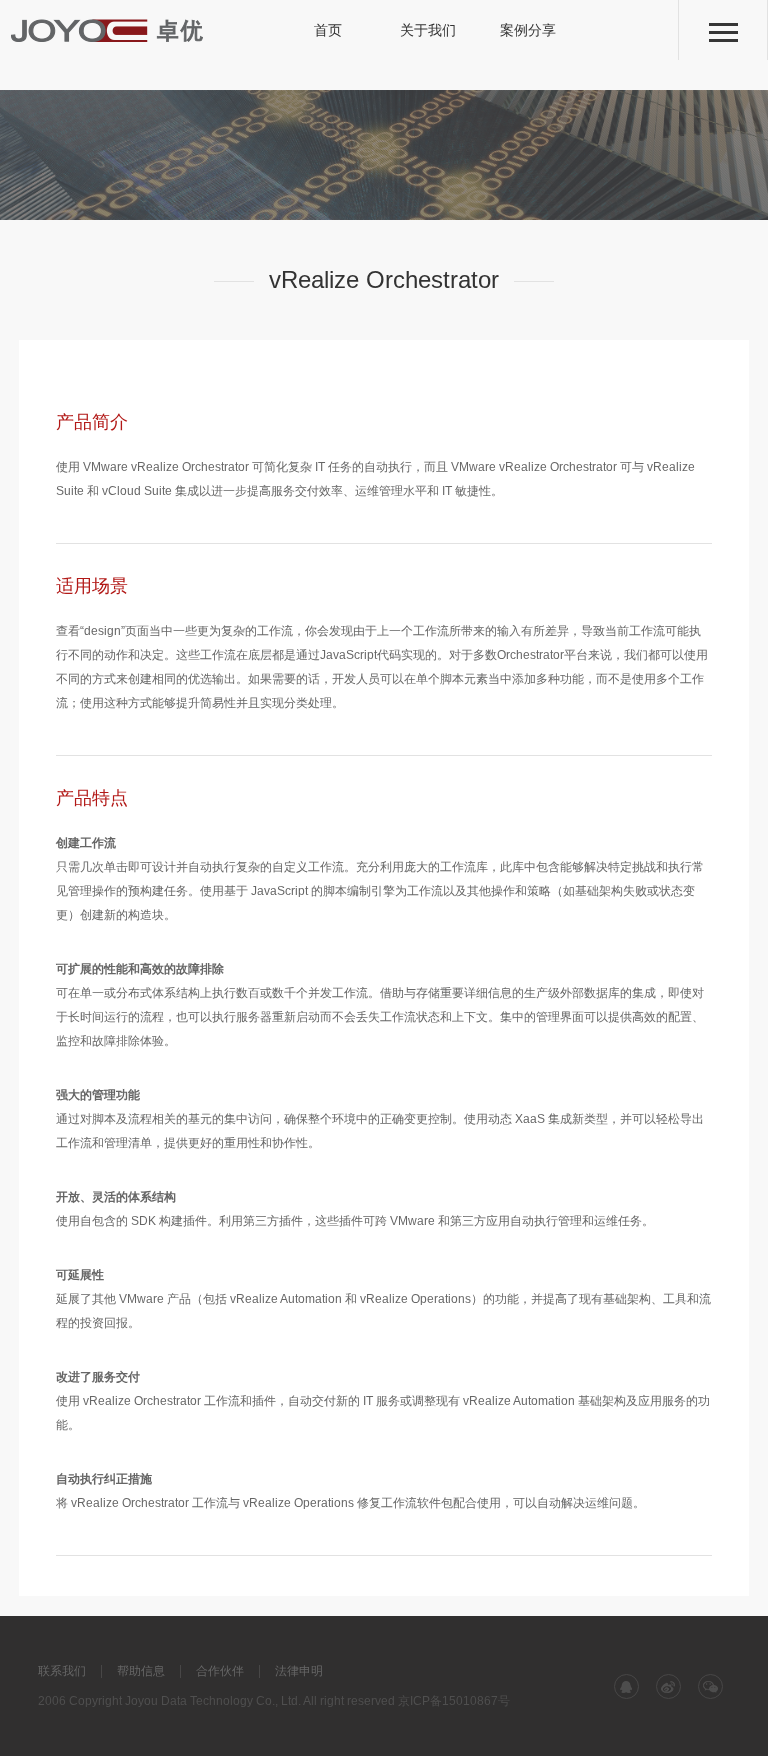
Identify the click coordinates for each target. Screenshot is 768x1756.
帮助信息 (141, 1671)
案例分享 (528, 30)
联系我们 (62, 1671)
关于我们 (428, 30)
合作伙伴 (220, 1671)
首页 (328, 30)
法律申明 (299, 1671)
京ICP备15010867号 (454, 1701)
